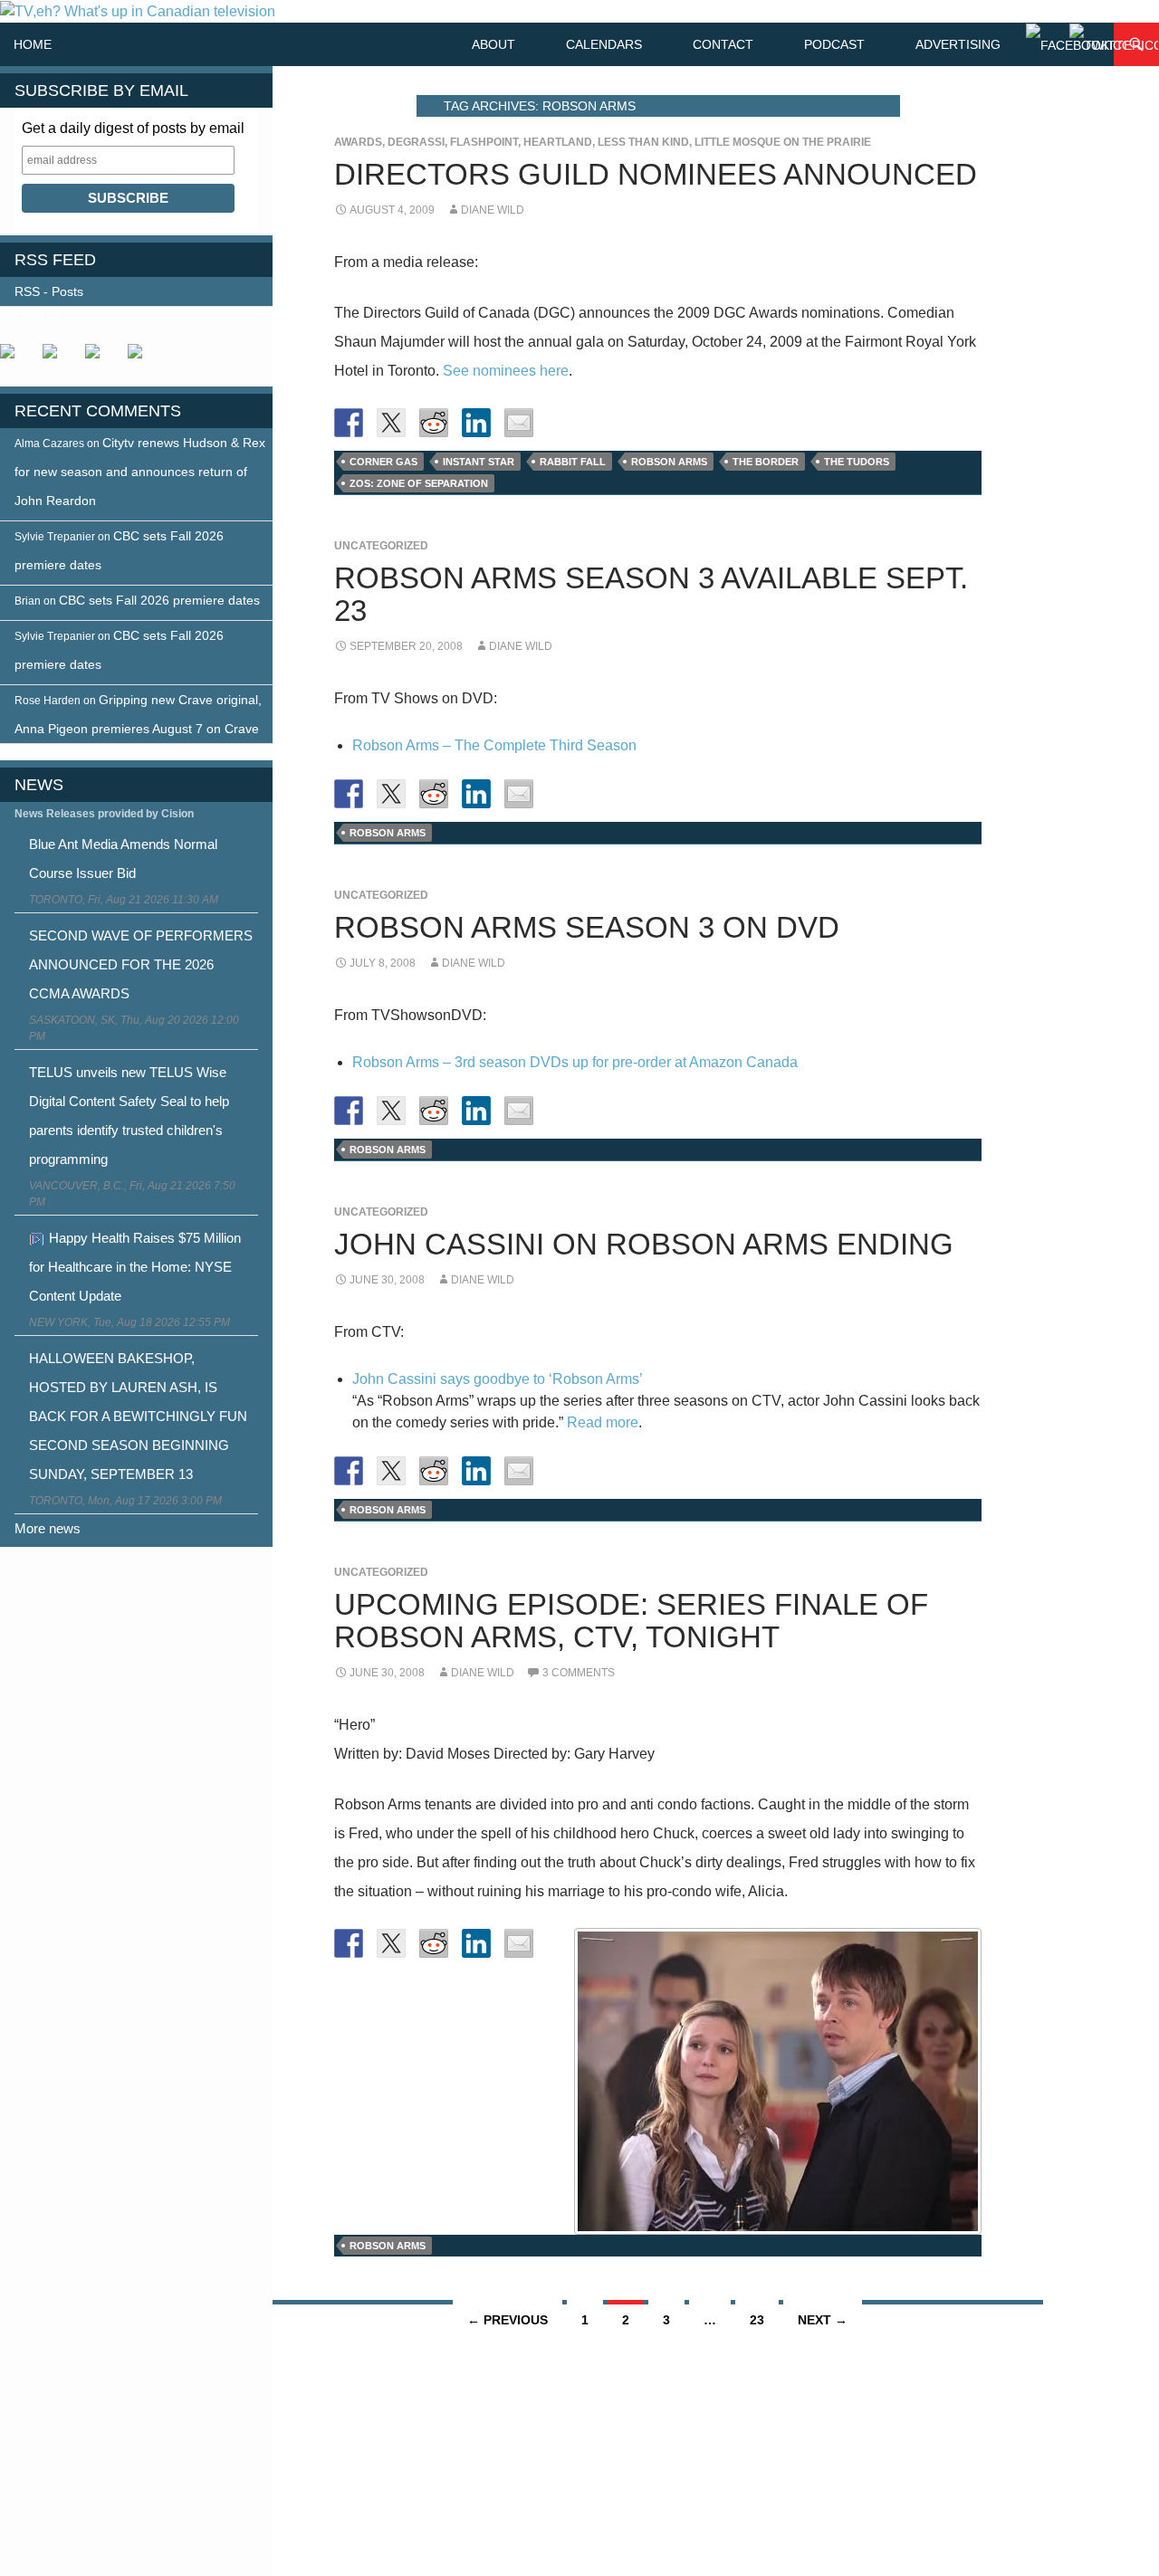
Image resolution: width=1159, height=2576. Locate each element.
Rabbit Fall (573, 462)
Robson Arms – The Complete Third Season (494, 745)
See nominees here (506, 371)
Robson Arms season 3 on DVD (587, 927)
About (493, 44)
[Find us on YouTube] (100, 358)
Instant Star (479, 462)
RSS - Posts (49, 291)
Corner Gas (383, 462)
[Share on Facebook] (349, 423)
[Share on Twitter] (391, 423)
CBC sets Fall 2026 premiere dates (159, 600)
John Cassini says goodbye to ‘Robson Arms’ (498, 1379)
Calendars (604, 44)
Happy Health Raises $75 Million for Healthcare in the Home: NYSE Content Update (135, 1267)
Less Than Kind (643, 142)
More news (48, 1528)
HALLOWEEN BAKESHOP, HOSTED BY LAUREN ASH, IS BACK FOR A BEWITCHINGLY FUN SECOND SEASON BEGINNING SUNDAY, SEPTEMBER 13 (138, 1416)
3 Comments (579, 1673)
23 (757, 2320)
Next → (823, 2320)
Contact (723, 44)
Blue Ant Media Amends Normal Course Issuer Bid (123, 859)
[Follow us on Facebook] (14, 358)
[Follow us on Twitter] (57, 358)
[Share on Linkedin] (476, 423)
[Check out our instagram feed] (142, 358)
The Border (766, 462)
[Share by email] (519, 423)
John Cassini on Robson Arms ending (644, 1244)
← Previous (508, 2320)
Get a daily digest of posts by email (133, 128)
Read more (603, 1422)
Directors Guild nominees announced (656, 174)
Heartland (558, 142)
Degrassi (416, 142)
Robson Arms (669, 462)
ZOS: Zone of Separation (419, 483)
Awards (358, 142)
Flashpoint (484, 142)
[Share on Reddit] (434, 423)
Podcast (834, 44)
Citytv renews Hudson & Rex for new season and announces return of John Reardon (140, 472)
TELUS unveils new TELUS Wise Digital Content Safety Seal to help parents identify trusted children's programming (129, 1116)
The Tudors (857, 462)
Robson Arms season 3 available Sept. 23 (651, 594)
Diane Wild (493, 210)
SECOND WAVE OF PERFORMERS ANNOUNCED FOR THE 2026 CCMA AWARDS (141, 964)
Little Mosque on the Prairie (783, 142)
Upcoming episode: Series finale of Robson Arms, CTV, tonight (631, 1621)
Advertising (958, 44)
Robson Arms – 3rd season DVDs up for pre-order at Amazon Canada (575, 1062)
